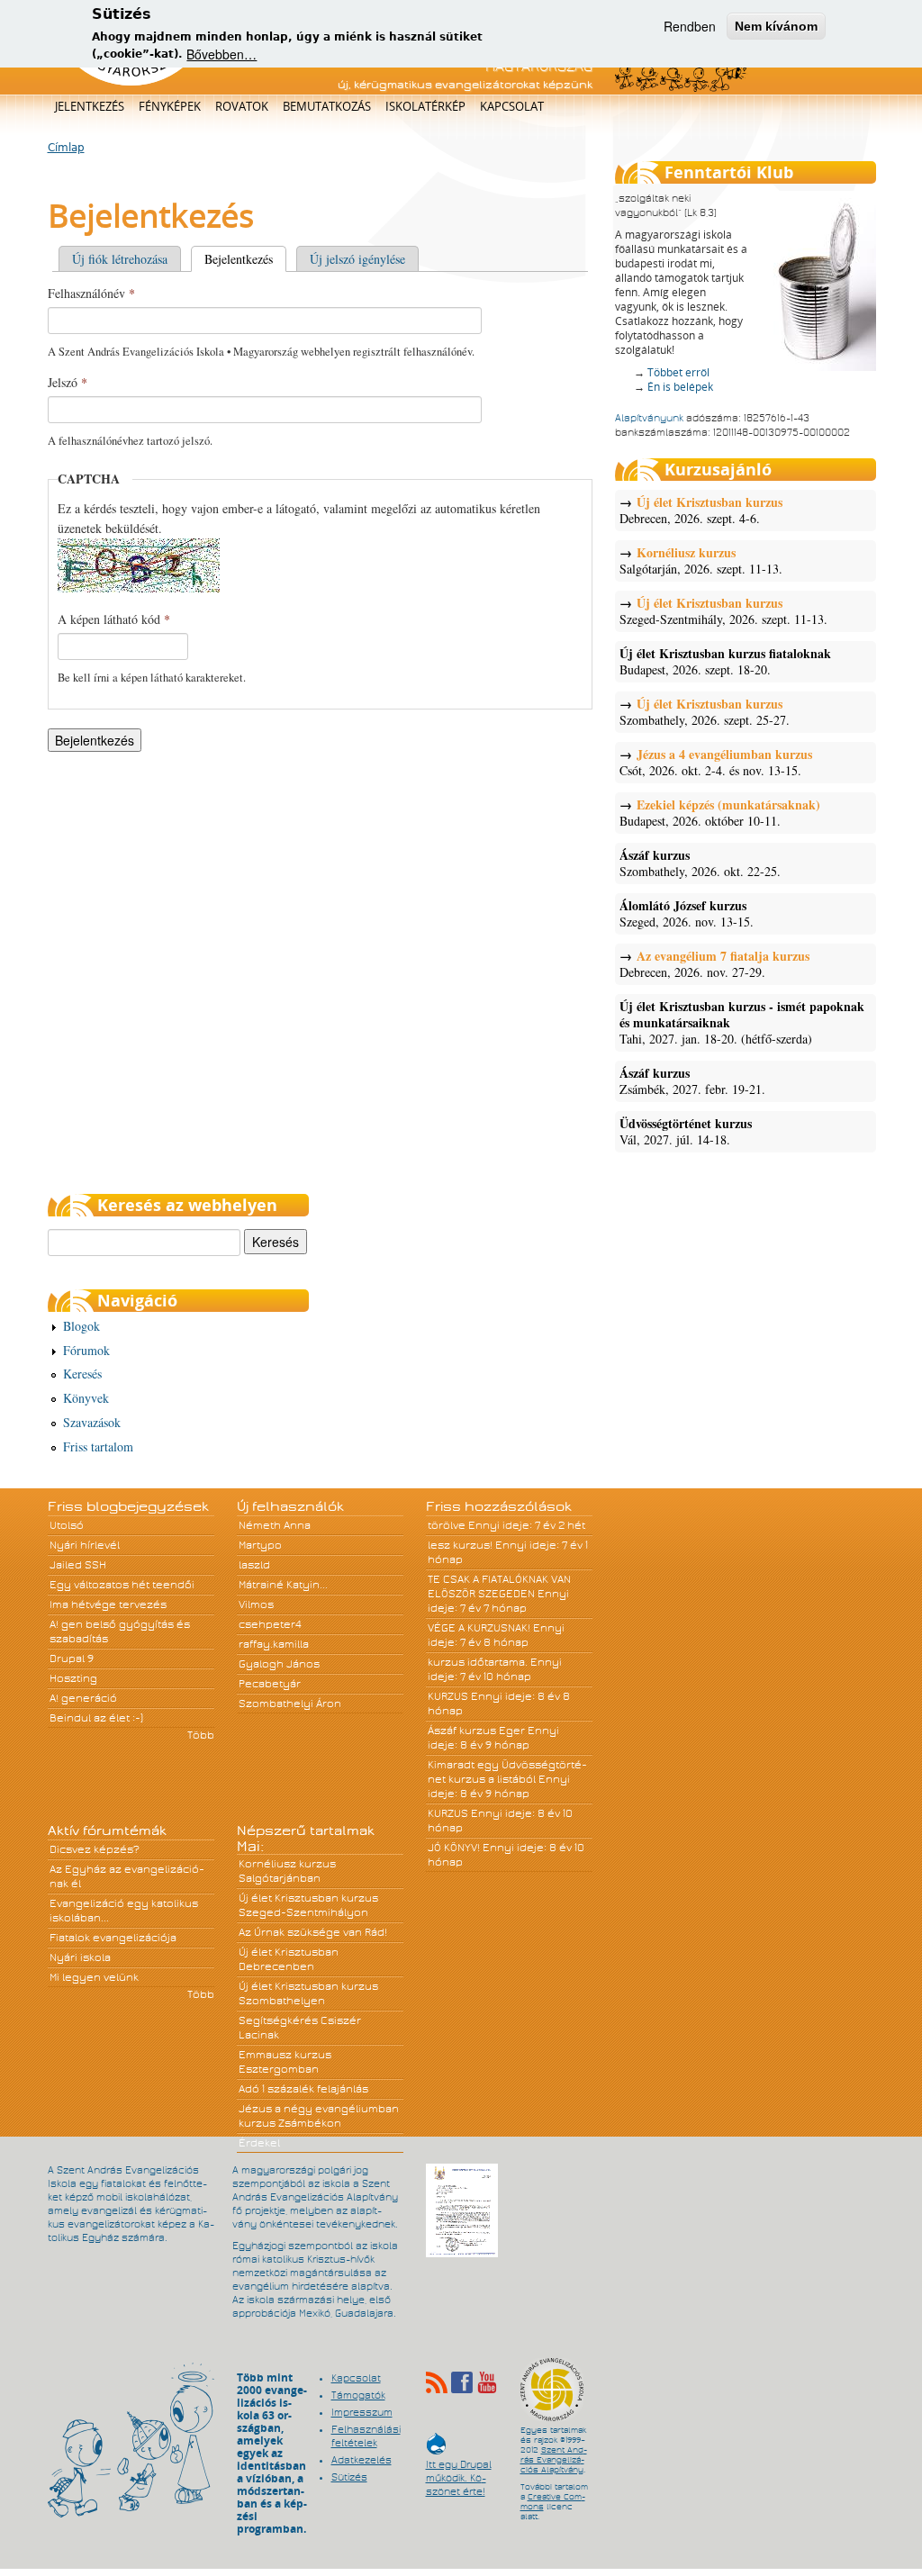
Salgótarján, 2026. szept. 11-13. (701, 561)
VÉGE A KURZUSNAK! (479, 1628)
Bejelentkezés (245, 259)
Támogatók (358, 2395)
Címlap (66, 148)
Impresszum (362, 2412)
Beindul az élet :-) (96, 1718)
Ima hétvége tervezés (108, 1604)
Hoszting (73, 1678)
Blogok (81, 1326)
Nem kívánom (776, 26)
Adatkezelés (362, 2460)
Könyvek (86, 1398)
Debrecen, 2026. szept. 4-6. (701, 511)
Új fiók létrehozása (120, 259)
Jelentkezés (90, 106)
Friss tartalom (98, 1446)
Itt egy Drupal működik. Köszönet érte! (459, 2469)
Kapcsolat (512, 106)
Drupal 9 (72, 1659)
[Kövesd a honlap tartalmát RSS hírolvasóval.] (437, 2382)
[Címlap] (131, 82)
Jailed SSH (78, 1565)
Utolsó (67, 1525)
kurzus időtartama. (478, 1662)
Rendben (690, 26)
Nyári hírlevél (85, 1545)
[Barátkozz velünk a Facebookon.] (462, 2382)
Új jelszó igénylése (357, 259)
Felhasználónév (91, 293)
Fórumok (86, 1350)
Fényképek (170, 106)
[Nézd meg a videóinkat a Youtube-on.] (487, 2382)
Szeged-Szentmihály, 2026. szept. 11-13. (723, 611)
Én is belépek (680, 387)
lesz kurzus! (460, 1545)
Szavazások (92, 1422)
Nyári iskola (80, 1957)
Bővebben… (221, 54)
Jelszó (68, 382)
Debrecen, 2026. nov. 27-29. (714, 964)
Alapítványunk (649, 418)
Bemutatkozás (327, 106)
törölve (447, 1525)
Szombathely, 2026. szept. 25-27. (705, 712)
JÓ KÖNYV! (454, 1848)
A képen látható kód (114, 619)
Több (201, 1735)
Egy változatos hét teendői (122, 1585)
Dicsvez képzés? (95, 1849)
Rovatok (242, 106)
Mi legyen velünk (94, 1977)
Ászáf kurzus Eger (476, 1731)
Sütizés (349, 2477)
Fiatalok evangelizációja (113, 1938)
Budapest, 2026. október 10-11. (720, 813)
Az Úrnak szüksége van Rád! (313, 1932)
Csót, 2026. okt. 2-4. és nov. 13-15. (716, 763)
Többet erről (678, 372)
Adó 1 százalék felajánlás (303, 2089)
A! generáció (83, 1698)
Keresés (82, 1374)
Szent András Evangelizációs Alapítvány (554, 2460)
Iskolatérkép (425, 106)
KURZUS (448, 1696)
